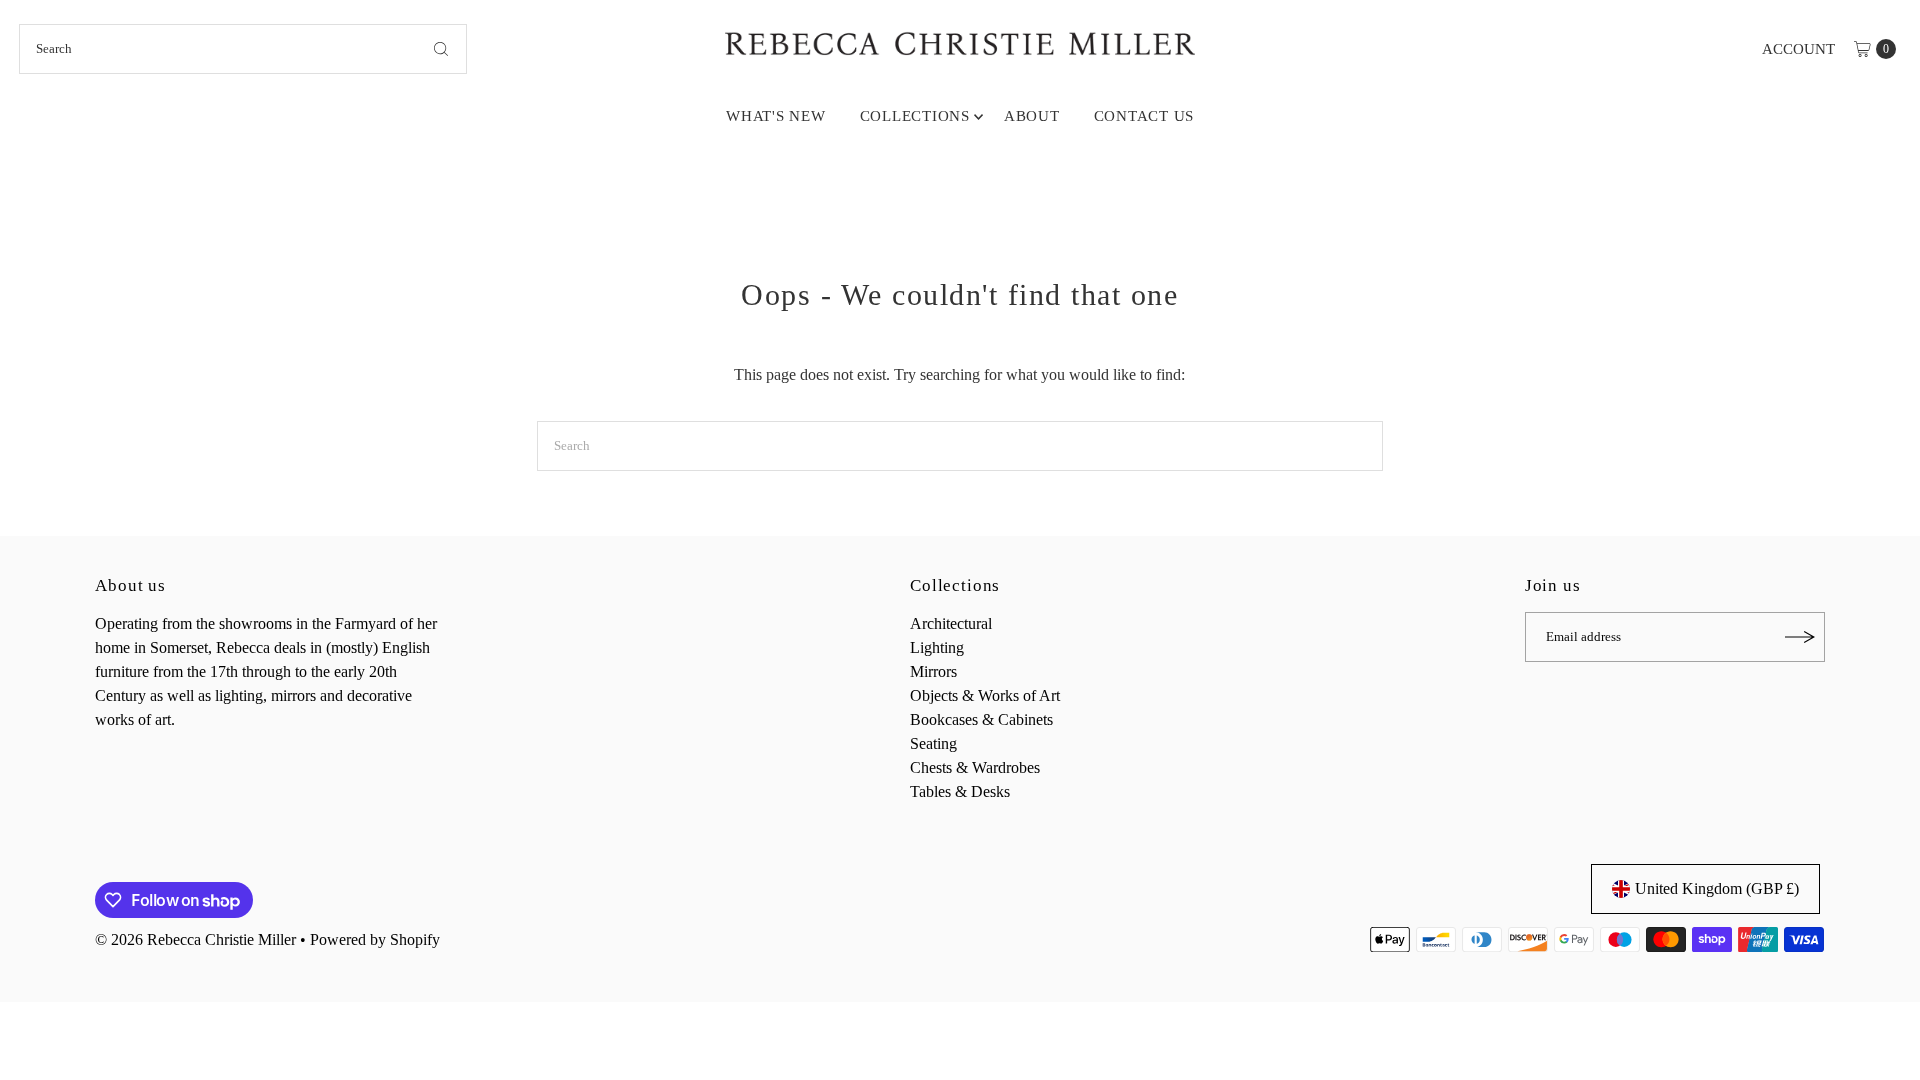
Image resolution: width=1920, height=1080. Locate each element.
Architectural (951, 623)
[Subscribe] (1800, 637)
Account (1798, 49)
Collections (915, 116)
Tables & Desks (960, 791)
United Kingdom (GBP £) (1717, 888)
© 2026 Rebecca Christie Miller (195, 939)
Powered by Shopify (375, 939)
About (1032, 116)
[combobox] (243, 49)
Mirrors (933, 671)
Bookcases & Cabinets (981, 719)
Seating (933, 743)
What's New (776, 116)
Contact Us (1144, 116)
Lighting (937, 647)
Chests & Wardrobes (975, 767)
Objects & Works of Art (985, 695)
